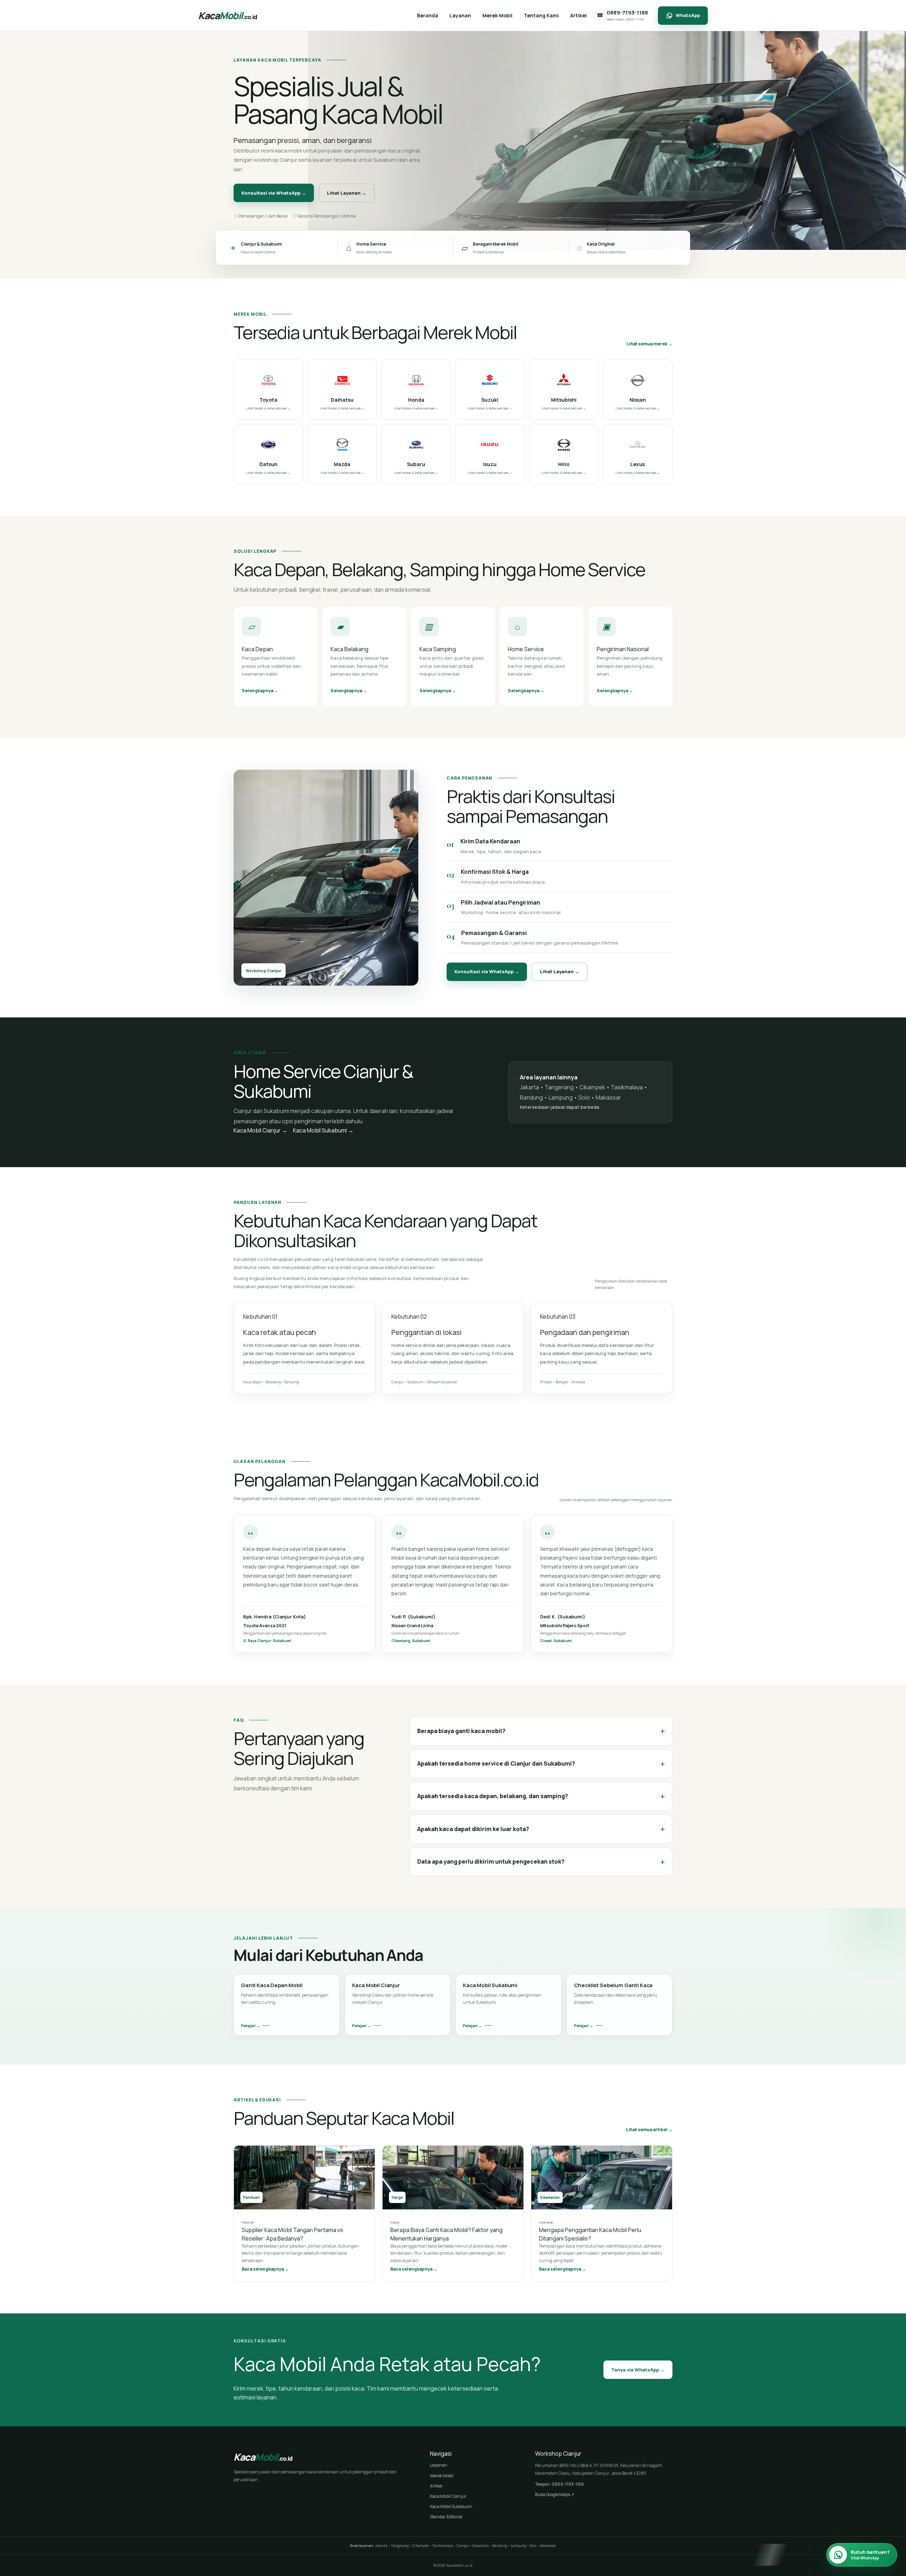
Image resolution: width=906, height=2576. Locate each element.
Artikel (436, 2486)
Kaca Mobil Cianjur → (260, 1130)
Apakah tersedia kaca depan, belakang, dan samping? (541, 1796)
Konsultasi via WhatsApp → (274, 193)
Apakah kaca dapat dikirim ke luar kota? (541, 1829)
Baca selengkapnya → (265, 2269)
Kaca (228, 15)
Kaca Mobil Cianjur (448, 2496)
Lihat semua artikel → (649, 2130)
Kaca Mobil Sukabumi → (323, 1130)
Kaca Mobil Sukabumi (451, 2506)
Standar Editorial (446, 2517)
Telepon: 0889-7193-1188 (560, 2484)
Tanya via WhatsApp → (638, 2370)
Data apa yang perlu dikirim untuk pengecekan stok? (541, 1862)
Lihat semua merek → (649, 344)
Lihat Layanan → (347, 193)
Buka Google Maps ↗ (555, 2494)
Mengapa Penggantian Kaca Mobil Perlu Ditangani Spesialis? (590, 2234)
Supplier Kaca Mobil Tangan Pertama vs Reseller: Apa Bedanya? (293, 2234)
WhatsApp (688, 15)
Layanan (439, 2465)
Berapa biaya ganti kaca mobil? (541, 1731)
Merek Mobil (442, 2476)
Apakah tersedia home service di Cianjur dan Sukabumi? (541, 1764)
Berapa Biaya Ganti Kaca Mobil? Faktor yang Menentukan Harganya (446, 2234)
